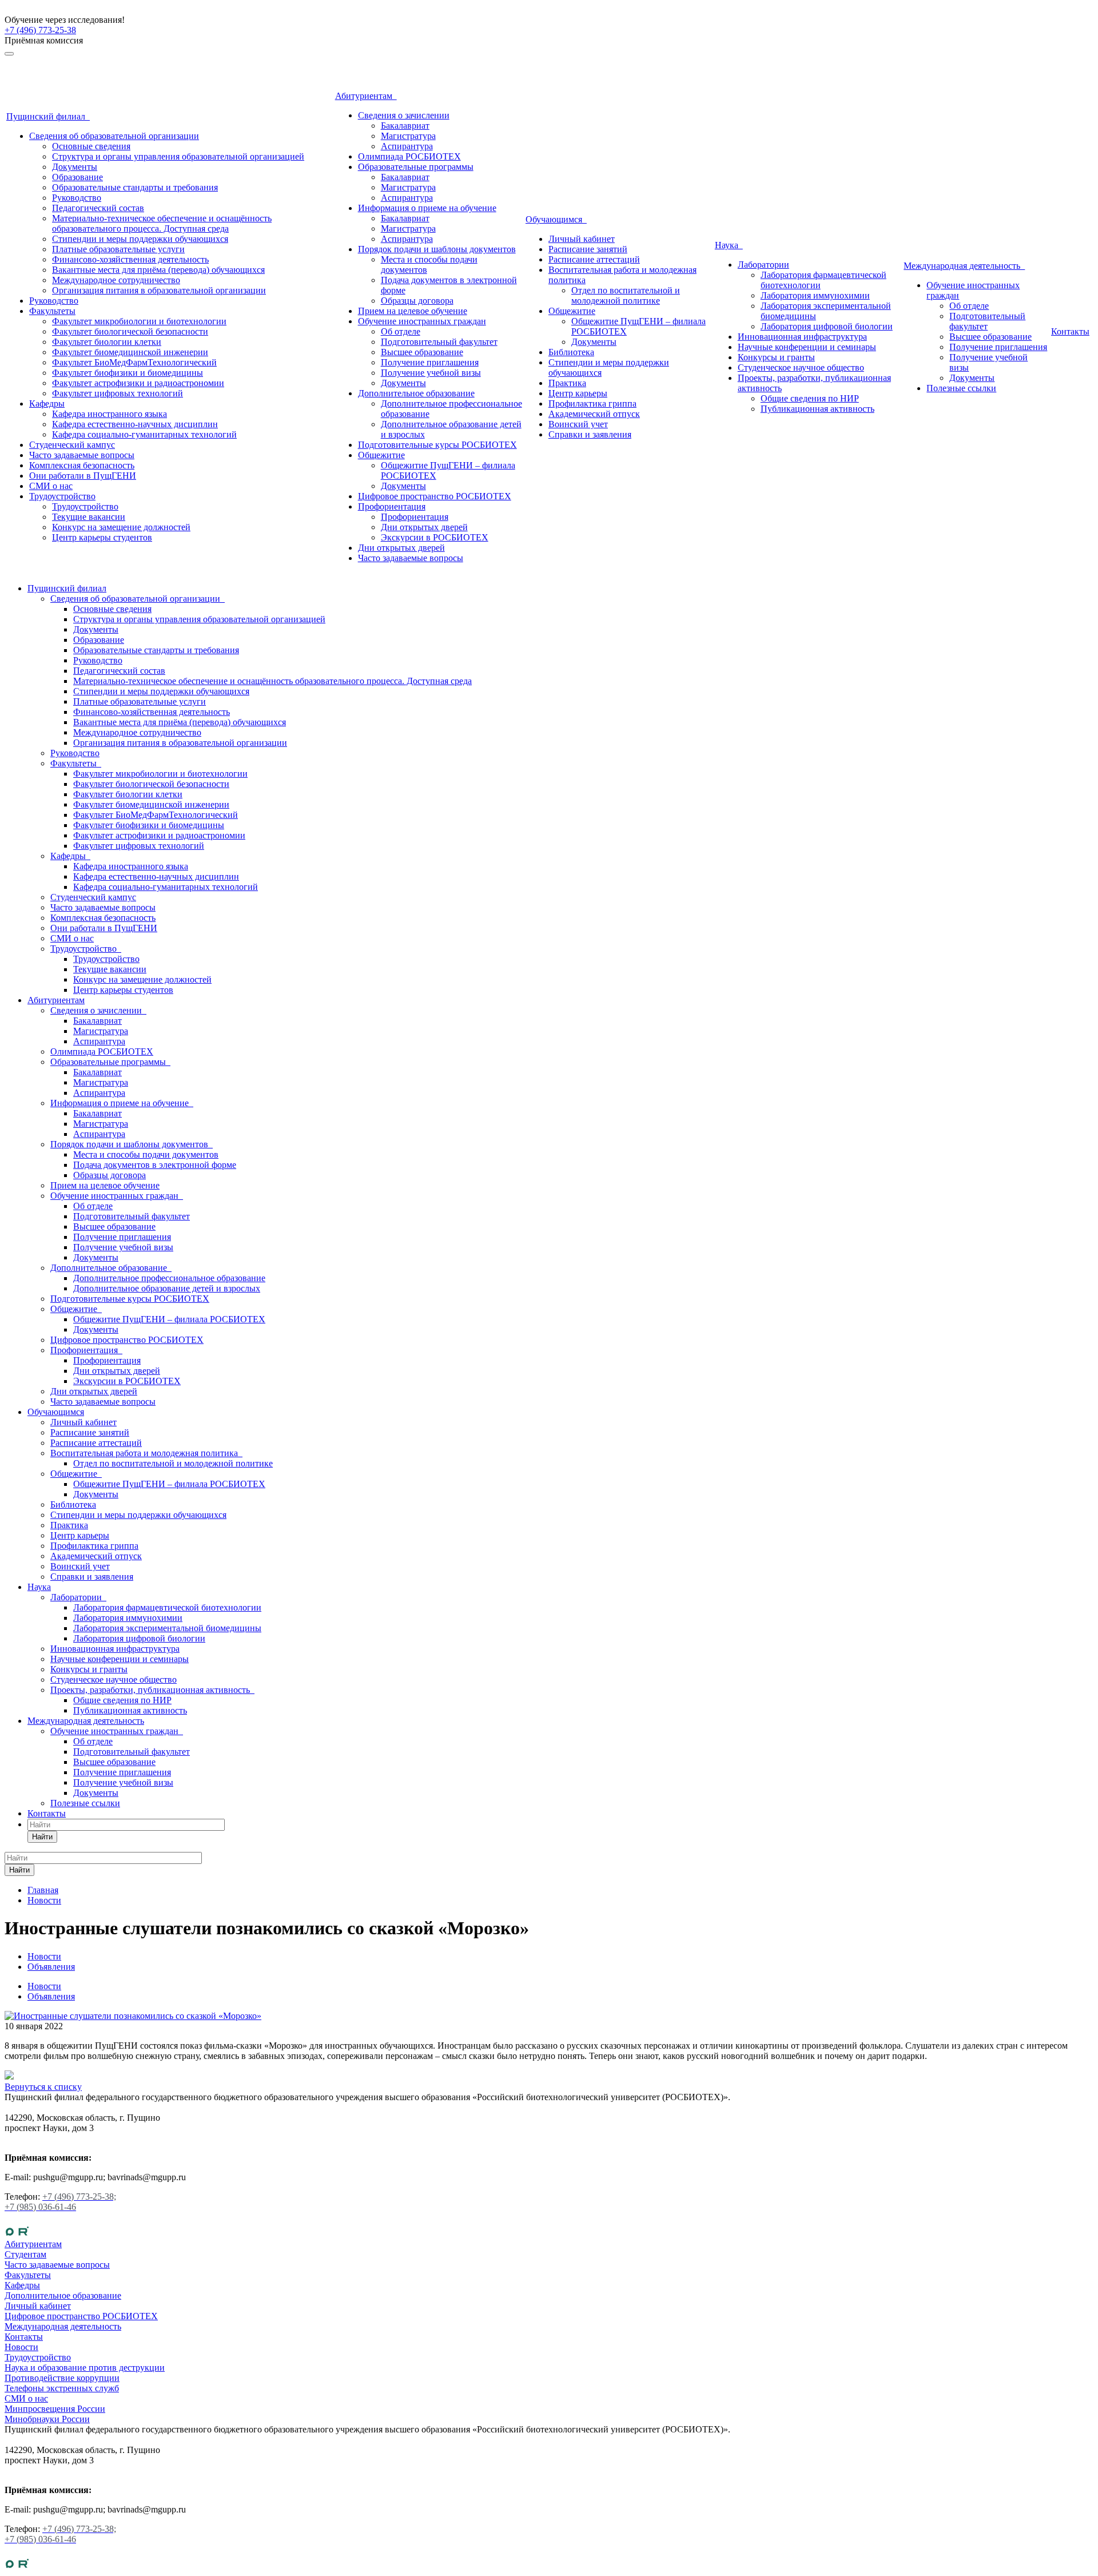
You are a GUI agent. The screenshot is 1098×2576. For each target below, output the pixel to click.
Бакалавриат (405, 126)
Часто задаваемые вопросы (82, 455)
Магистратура (408, 136)
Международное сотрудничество (116, 280)
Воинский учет (578, 424)
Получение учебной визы (431, 373)
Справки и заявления (590, 434)
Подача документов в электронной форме (155, 1165)
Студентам (25, 2254)
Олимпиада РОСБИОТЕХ (409, 156)
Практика (567, 383)
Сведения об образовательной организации (114, 136)
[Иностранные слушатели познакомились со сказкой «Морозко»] (133, 2016)
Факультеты (52, 311)
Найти (42, 1837)
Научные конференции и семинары (807, 347)
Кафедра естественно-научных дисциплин (135, 424)
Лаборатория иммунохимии (815, 295)
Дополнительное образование (416, 393)
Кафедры (47, 404)
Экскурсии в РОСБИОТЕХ (435, 537)
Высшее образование (422, 352)
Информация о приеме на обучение (427, 208)
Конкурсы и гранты (776, 357)
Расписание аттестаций (594, 259)
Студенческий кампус (72, 445)
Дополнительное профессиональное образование (169, 1278)
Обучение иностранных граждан (422, 321)
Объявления (51, 1996)
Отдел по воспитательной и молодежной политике (626, 295)
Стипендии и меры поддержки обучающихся (140, 239)
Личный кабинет (582, 239)
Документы (75, 167)
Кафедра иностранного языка (110, 414)
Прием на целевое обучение (413, 311)
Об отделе (401, 331)
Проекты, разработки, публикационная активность (152, 1690)
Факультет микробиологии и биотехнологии (139, 321)
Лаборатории (763, 265)
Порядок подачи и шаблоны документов (437, 249)
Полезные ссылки (961, 388)
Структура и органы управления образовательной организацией (178, 156)
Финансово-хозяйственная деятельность (130, 259)
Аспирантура (407, 146)
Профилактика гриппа (592, 404)
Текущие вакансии (89, 517)
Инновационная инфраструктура (802, 337)
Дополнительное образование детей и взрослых (167, 1288)
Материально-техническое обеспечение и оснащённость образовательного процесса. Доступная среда (162, 223)
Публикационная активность (817, 409)
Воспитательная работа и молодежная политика (146, 1453)
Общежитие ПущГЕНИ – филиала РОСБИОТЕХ (169, 1319)
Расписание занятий (588, 249)
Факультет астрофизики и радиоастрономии (138, 383)
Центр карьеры (578, 393)
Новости (44, 1986)
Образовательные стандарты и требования (135, 187)
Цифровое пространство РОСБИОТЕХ (435, 496)
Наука (729, 245)
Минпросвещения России (55, 2409)
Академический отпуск (594, 414)
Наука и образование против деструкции (85, 2368)
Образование (77, 177)
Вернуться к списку (43, 2087)
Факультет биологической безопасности (130, 331)
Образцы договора (417, 301)
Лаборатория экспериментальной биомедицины (167, 1628)
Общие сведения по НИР (810, 398)
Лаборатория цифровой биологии (827, 326)
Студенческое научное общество (801, 367)
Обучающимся (556, 219)
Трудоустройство (62, 496)
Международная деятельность (964, 266)
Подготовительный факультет (439, 342)
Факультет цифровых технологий (118, 393)
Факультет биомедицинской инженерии (130, 352)
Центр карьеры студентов (102, 537)
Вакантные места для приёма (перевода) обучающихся (158, 270)
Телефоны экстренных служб (62, 2388)
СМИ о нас (51, 486)
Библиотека (571, 352)
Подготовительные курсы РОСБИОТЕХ (437, 445)
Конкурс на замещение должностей (121, 527)
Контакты (1070, 331)
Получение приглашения (430, 362)
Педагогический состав (98, 208)
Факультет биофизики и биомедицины (128, 373)
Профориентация (392, 506)
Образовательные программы (416, 167)
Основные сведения (91, 146)
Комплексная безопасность (82, 465)
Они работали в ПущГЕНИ (83, 476)
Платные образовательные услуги (118, 249)
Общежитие (381, 455)
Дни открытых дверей (424, 527)
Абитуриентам (366, 96)
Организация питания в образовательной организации (159, 290)
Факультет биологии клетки (107, 342)
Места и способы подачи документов (146, 1154)
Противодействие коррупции (62, 2378)
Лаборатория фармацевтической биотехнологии (167, 1607)
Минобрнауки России (47, 2419)
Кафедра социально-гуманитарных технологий (144, 434)
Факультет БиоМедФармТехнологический (134, 362)
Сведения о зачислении (404, 115)
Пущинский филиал (48, 116)
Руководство (77, 198)
